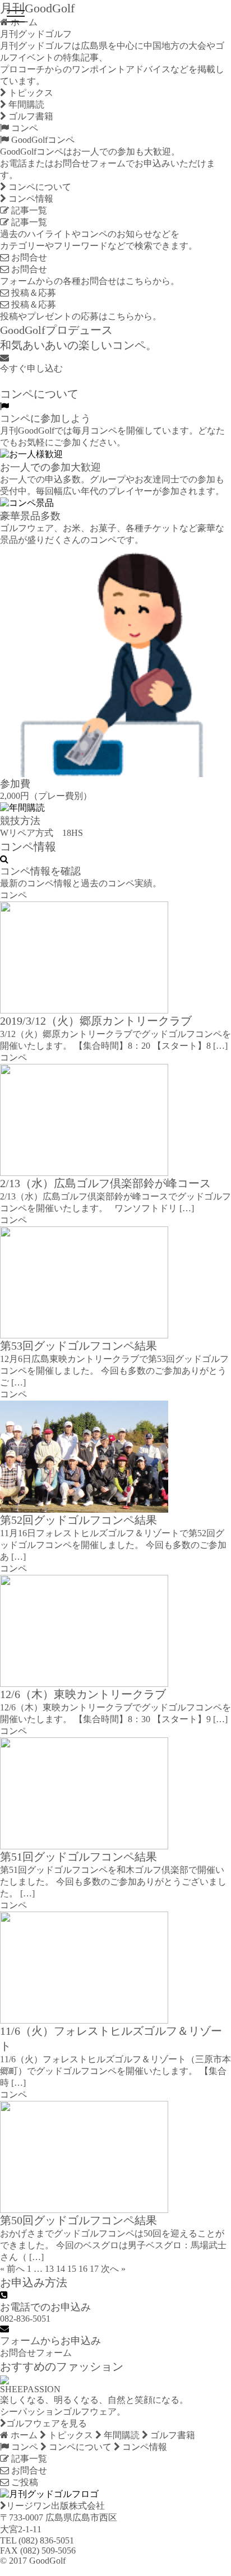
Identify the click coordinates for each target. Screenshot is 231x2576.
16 (83, 2269)
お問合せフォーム (36, 2353)
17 (94, 2269)
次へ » (113, 2269)
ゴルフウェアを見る (47, 2423)
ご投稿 (24, 2482)
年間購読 (25, 104)
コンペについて (39, 187)
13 (49, 2269)
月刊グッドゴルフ (36, 34)
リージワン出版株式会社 (56, 2506)
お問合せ (28, 257)
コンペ (24, 128)
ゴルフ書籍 (30, 116)
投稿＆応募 (33, 293)
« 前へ (12, 2269)
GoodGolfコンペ (42, 140)
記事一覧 (28, 210)
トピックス (30, 93)
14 (61, 2269)
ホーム (23, 2435)
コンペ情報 (30, 199)
